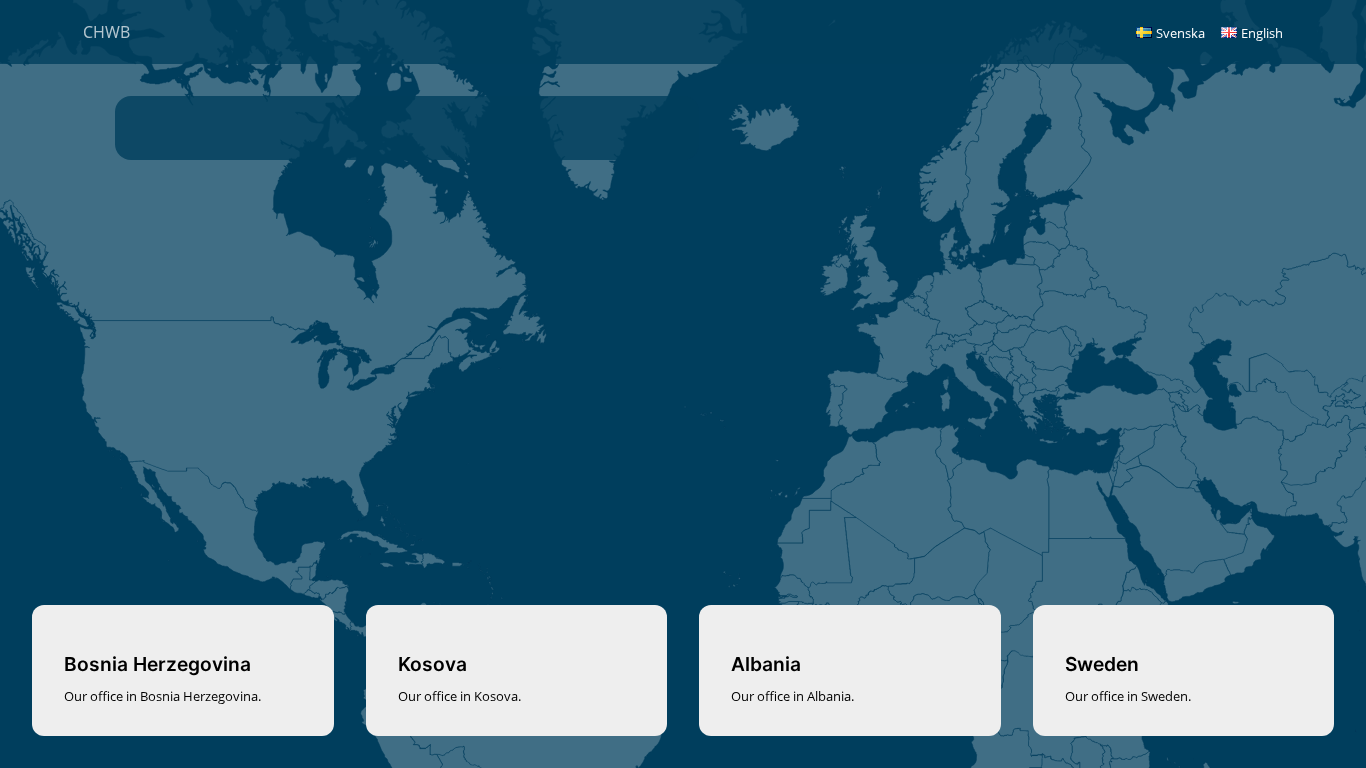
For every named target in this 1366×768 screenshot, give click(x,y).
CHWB (106, 32)
